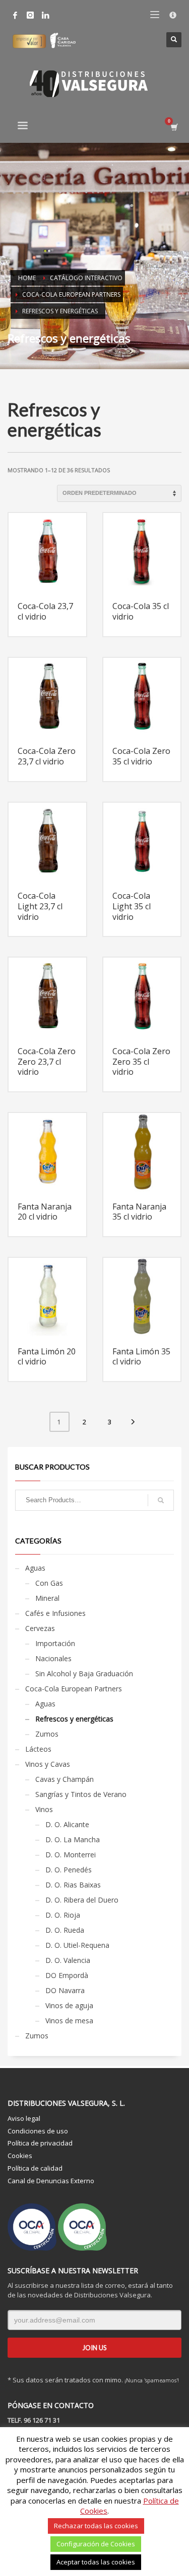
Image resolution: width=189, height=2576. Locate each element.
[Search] (161, 1500)
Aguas (35, 1568)
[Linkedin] (45, 15)
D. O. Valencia (68, 1960)
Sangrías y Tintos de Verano (81, 1794)
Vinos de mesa (69, 2021)
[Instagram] (30, 15)
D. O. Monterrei (71, 1855)
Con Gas (49, 1583)
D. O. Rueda (65, 1930)
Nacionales (53, 1658)
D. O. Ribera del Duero (82, 1900)
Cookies (20, 2156)
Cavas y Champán (65, 1779)
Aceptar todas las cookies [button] (96, 2562)
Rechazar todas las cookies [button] (96, 2526)
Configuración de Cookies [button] (96, 2544)
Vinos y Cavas (48, 1764)
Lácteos (38, 1749)
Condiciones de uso (38, 2131)
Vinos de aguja (69, 2005)
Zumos (47, 1734)
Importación (55, 1643)
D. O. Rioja (63, 1915)
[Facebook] (15, 15)
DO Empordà (67, 1975)
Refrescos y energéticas (74, 1719)
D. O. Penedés (69, 1870)
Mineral (47, 1598)
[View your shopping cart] (174, 127)
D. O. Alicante (67, 1824)
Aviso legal (24, 2118)
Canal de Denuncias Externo (51, 2181)
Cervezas (40, 1628)
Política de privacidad (40, 2143)
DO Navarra (65, 1990)
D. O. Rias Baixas (73, 1885)
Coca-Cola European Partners (74, 1689)
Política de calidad (35, 2168)
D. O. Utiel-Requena (77, 1945)
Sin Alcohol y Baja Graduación (84, 1673)
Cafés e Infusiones (55, 1613)
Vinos (44, 1809)
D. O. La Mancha (73, 1839)
